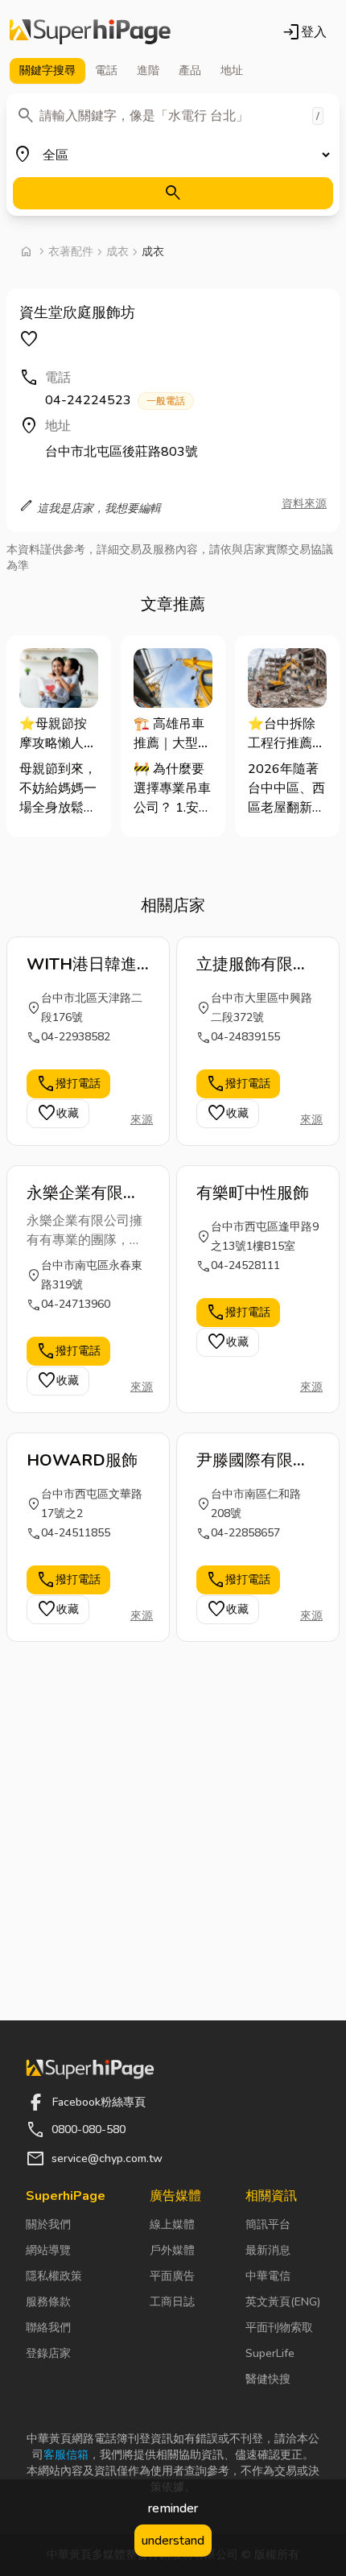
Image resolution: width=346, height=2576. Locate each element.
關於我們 (48, 2225)
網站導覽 (48, 2250)
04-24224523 (115, 400)
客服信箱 (66, 2455)
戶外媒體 (172, 2250)
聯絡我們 (48, 2328)
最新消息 (268, 2250)
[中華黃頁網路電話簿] (90, 32)
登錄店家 (48, 2353)
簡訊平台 (268, 2225)
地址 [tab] (232, 70)
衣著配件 (71, 252)
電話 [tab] (106, 70)
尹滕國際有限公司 (253, 1461)
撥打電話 (68, 1084)
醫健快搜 (268, 2379)
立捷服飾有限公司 (253, 965)
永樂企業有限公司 (83, 1193)
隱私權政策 (54, 2276)
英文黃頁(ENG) (283, 2302)
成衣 (117, 252)
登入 (304, 32)
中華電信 (268, 2276)
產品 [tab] (190, 70)
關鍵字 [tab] (47, 70)
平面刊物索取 (279, 2328)
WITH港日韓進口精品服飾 (82, 965)
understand (173, 2541)
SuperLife (270, 2353)
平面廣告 (172, 2276)
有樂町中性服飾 (253, 1193)
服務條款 (48, 2302)
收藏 (58, 1114)
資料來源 (304, 504)
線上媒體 (172, 2225)
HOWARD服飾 (82, 1460)
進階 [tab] (148, 70)
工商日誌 (172, 2302)
